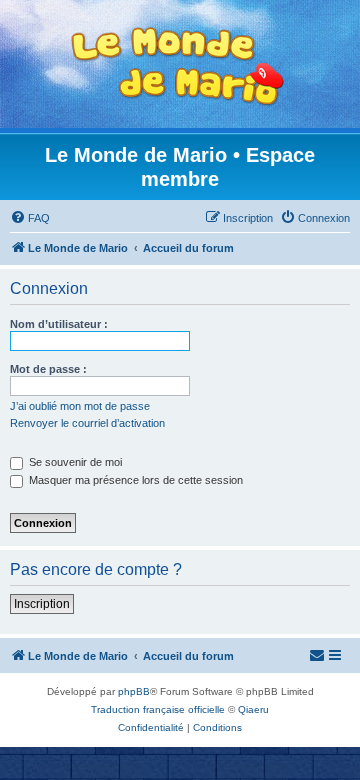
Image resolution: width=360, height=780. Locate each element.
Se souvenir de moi (74, 462)
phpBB (134, 691)
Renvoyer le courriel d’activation (87, 423)
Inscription (42, 604)
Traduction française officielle (158, 709)
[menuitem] (30, 218)
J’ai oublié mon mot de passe (80, 406)
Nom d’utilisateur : (59, 324)
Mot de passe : (48, 369)
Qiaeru (253, 709)
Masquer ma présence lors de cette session (134, 480)
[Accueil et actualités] (178, 66)
